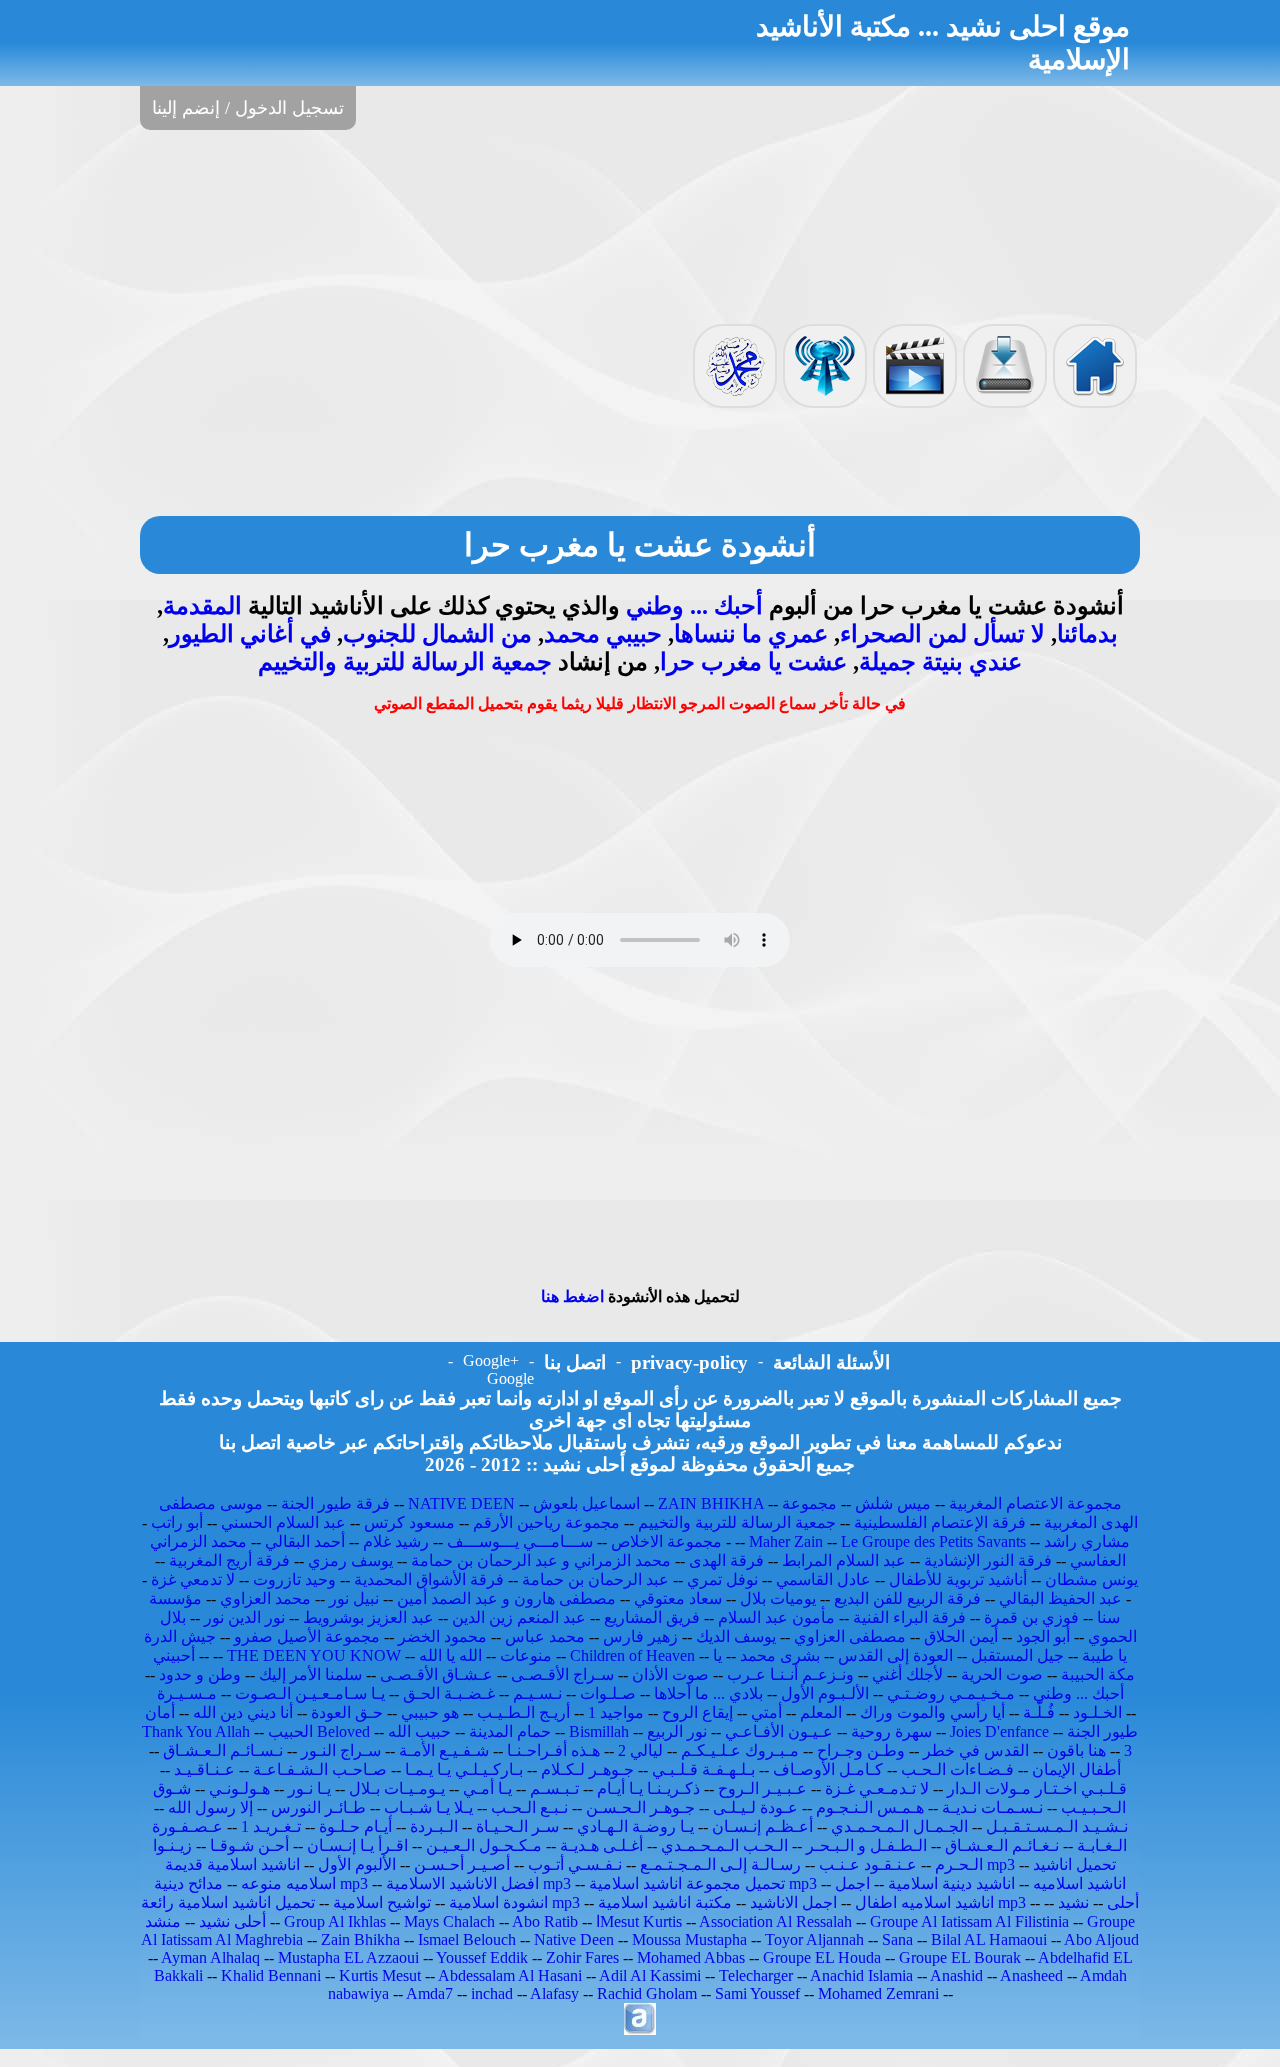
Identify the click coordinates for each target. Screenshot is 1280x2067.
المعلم (821, 1712)
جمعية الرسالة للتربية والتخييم (405, 662)
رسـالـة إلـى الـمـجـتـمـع (720, 1864)
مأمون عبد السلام (776, 1617)
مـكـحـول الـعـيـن (484, 1845)
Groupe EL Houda (822, 1957)
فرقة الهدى (726, 1560)
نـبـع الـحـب (529, 1807)
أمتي (766, 1712)
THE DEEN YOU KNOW (314, 1655)
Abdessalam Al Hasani (510, 1975)
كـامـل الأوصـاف (828, 1769)
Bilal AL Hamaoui (989, 1939)
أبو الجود (1043, 1636)
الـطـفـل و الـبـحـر (866, 1845)
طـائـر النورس (318, 1807)
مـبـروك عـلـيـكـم (740, 1750)
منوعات (526, 1655)
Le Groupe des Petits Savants (935, 1541)
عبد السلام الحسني (283, 1522)
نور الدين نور (244, 1617)
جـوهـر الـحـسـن (640, 1807)
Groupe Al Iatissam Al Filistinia (969, 1921)
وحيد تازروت (294, 1579)
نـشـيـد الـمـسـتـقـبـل (1057, 1826)
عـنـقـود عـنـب (868, 1864)
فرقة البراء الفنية (909, 1617)
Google (510, 1378)
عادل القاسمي (823, 1579)
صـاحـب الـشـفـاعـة (320, 1769)
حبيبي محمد (603, 634)
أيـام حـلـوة (355, 1826)
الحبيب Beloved (319, 1731)
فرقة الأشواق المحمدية (429, 1579)
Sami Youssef (757, 1993)
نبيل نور (354, 1598)
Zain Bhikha (360, 1939)
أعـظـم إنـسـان (762, 1826)
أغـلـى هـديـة (601, 1845)
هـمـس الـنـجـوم (870, 1807)
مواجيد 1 (616, 1712)
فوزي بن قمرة (1031, 1617)
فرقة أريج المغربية (229, 1560)
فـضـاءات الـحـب (957, 1769)
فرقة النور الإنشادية (988, 1560)
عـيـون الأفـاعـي (779, 1731)
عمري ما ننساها (751, 634)
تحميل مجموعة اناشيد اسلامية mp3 (703, 1883)
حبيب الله (419, 1731)
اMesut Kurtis (639, 1921)
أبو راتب (177, 1522)
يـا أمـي (487, 1788)
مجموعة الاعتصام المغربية (1035, 1503)
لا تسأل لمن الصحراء (942, 634)
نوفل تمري (722, 1579)
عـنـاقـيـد (204, 1769)
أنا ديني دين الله (243, 1712)
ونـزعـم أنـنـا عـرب (790, 1674)
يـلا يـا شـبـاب (428, 1807)
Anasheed (1031, 1975)
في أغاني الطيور (250, 634)
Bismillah (599, 1731)
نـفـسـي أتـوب (575, 1864)
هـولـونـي (239, 1788)
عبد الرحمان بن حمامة (595, 1579)
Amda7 (429, 1993)
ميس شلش (893, 1503)
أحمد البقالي (305, 1541)
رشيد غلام (396, 1541)
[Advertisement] (640, 225)
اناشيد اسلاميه (1079, 1883)
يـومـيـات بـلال (397, 1788)
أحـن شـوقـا (249, 1845)
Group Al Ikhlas (335, 1921)
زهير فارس (640, 1636)
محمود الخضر (442, 1636)
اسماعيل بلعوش (586, 1503)
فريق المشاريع (652, 1617)
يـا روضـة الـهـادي (635, 1826)
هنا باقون (1076, 1750)
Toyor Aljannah (814, 1939)
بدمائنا (1087, 634)
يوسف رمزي (350, 1560)
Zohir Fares (582, 1957)
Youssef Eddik (482, 1957)
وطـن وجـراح (861, 1750)
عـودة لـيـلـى (755, 1807)
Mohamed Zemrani (878, 1993)
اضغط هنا (572, 1296)
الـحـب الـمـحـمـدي (724, 1845)
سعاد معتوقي (678, 1598)
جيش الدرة (180, 1636)
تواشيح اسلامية (382, 1902)
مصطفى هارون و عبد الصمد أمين (506, 1598)
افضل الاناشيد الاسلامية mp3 (478, 1883)
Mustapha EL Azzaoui (348, 1957)
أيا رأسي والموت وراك (932, 1712)
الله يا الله (450, 1655)
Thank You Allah (196, 1731)
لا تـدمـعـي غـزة (877, 1788)
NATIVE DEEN (461, 1503)
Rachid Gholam (647, 1993)
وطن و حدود (200, 1674)
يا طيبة (1104, 1655)
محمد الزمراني (198, 1541)
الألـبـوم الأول (825, 1693)
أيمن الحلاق (961, 1636)
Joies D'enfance (999, 1731)
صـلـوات (608, 1693)
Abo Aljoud (1101, 1939)
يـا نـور (309, 1788)
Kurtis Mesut (380, 1975)
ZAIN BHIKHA (711, 1503)
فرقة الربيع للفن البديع (907, 1598)
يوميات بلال (778, 1598)
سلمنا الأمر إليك (310, 1674)
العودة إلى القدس (895, 1655)
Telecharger (756, 1975)
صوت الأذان (670, 1674)
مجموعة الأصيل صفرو (307, 1636)
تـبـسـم (554, 1788)
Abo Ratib (545, 1921)
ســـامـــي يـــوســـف (520, 1541)
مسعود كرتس (409, 1522)
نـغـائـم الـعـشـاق (1002, 1845)
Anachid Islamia (861, 1975)
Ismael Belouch (467, 1939)
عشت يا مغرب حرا (753, 662)
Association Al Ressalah (775, 1921)
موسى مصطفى (211, 1503)
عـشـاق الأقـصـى (436, 1674)
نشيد (1073, 1902)
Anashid (956, 1975)
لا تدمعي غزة (193, 1579)
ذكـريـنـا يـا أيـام (648, 1788)
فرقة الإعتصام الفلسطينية (940, 1522)
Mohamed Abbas (691, 1957)
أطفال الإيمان (1076, 1769)
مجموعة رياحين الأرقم (546, 1522)
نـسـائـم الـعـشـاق (223, 1750)
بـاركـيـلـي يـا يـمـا (464, 1769)
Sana (897, 1939)
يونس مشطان (1091, 1579)
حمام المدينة (510, 1731)
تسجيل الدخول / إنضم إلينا (248, 108)
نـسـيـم (537, 1693)
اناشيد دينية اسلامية (951, 1883)
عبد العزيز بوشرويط (368, 1617)
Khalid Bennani (271, 1975)
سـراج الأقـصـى (562, 1674)
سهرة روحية (891, 1731)
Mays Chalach (449, 1921)
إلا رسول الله (210, 1807)
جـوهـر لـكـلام (587, 1769)
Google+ (491, 1360)
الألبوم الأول (357, 1864)
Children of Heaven (632, 1655)
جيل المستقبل (1017, 1655)
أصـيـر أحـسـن (462, 1864)
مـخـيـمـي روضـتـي (951, 1693)
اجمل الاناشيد (793, 1902)
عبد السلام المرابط (844, 1560)
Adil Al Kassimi (650, 1975)
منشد (163, 1921)
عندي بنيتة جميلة (940, 662)
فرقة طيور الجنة (335, 1503)
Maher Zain (786, 1541)
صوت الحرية (1002, 1674)
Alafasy (554, 1993)
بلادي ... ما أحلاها (708, 1693)
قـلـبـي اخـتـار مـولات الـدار (1037, 1788)
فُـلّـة (1039, 1712)
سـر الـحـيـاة (517, 1826)
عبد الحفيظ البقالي (1060, 1598)
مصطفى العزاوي (850, 1636)
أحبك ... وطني (694, 606)
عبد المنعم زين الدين (519, 1617)
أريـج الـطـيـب (523, 1712)
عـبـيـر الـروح (762, 1788)
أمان (160, 1712)
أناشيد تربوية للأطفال (958, 1579)
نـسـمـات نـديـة (992, 1807)
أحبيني (174, 1655)
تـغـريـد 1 (271, 1826)
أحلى (1123, 1902)
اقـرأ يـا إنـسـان (357, 1845)
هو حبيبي (430, 1712)
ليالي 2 (640, 1750)
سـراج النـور (341, 1750)
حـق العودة (347, 1712)
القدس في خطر (976, 1750)
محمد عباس (545, 1636)
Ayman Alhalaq (210, 1957)
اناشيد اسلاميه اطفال (924, 1902)
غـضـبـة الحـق (449, 1693)
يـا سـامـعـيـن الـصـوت (310, 1693)
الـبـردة (434, 1826)
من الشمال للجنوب (437, 634)
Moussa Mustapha (689, 1939)
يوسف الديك (736, 1636)
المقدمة (202, 606)
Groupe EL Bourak (960, 1957)
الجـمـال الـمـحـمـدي (899, 1826)
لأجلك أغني (907, 1674)
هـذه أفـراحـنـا (553, 1750)
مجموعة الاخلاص (666, 1541)
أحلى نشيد (232, 1921)
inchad (492, 1993)
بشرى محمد (780, 1655)
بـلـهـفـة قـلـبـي (703, 1769)
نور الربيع (677, 1731)
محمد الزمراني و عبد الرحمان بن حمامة (541, 1560)
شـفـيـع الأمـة (444, 1750)
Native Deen (574, 1939)
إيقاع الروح (697, 1712)
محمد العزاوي (265, 1598)
